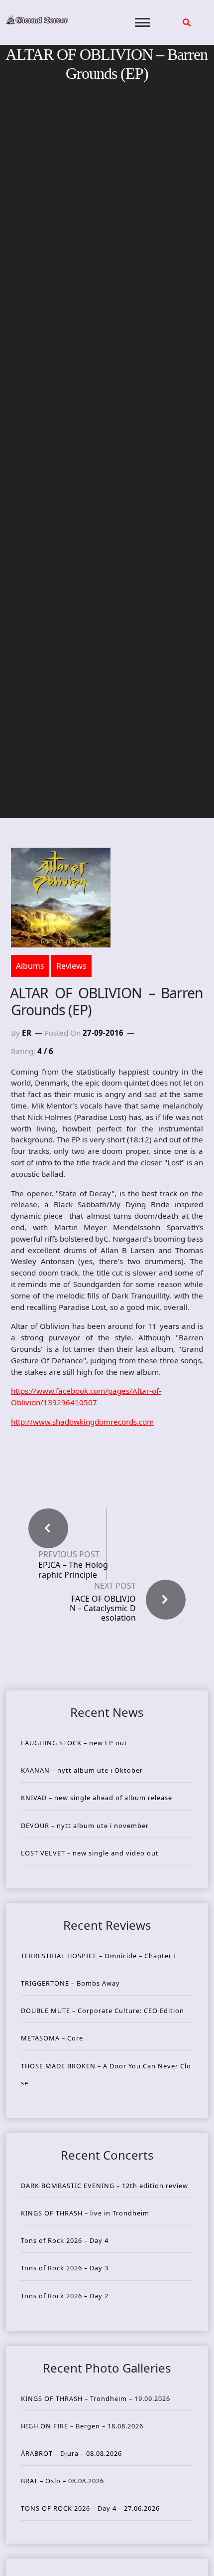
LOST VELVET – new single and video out (90, 1853)
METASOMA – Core (52, 2038)
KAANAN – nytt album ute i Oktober (82, 1770)
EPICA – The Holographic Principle (73, 1570)
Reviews (71, 966)
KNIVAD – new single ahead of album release (97, 1798)
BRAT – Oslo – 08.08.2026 (62, 2481)
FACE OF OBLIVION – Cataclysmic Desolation (103, 1608)
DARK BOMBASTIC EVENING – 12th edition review (105, 2186)
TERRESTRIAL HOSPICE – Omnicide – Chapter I (99, 1956)
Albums (30, 966)
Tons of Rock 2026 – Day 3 (65, 2268)
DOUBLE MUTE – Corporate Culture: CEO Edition (103, 2011)
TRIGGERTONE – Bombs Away (70, 1983)
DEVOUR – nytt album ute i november (85, 1826)
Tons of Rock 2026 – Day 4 (65, 2240)
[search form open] (187, 22)
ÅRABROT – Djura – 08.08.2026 (71, 2453)
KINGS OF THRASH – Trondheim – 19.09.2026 (96, 2398)
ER (27, 1033)
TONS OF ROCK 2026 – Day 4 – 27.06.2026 (90, 2508)
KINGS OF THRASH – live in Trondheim (85, 2213)
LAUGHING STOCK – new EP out (74, 1743)
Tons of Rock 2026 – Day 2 (65, 2296)
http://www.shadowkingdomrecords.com (82, 1422)
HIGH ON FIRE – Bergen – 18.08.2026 (82, 2426)
